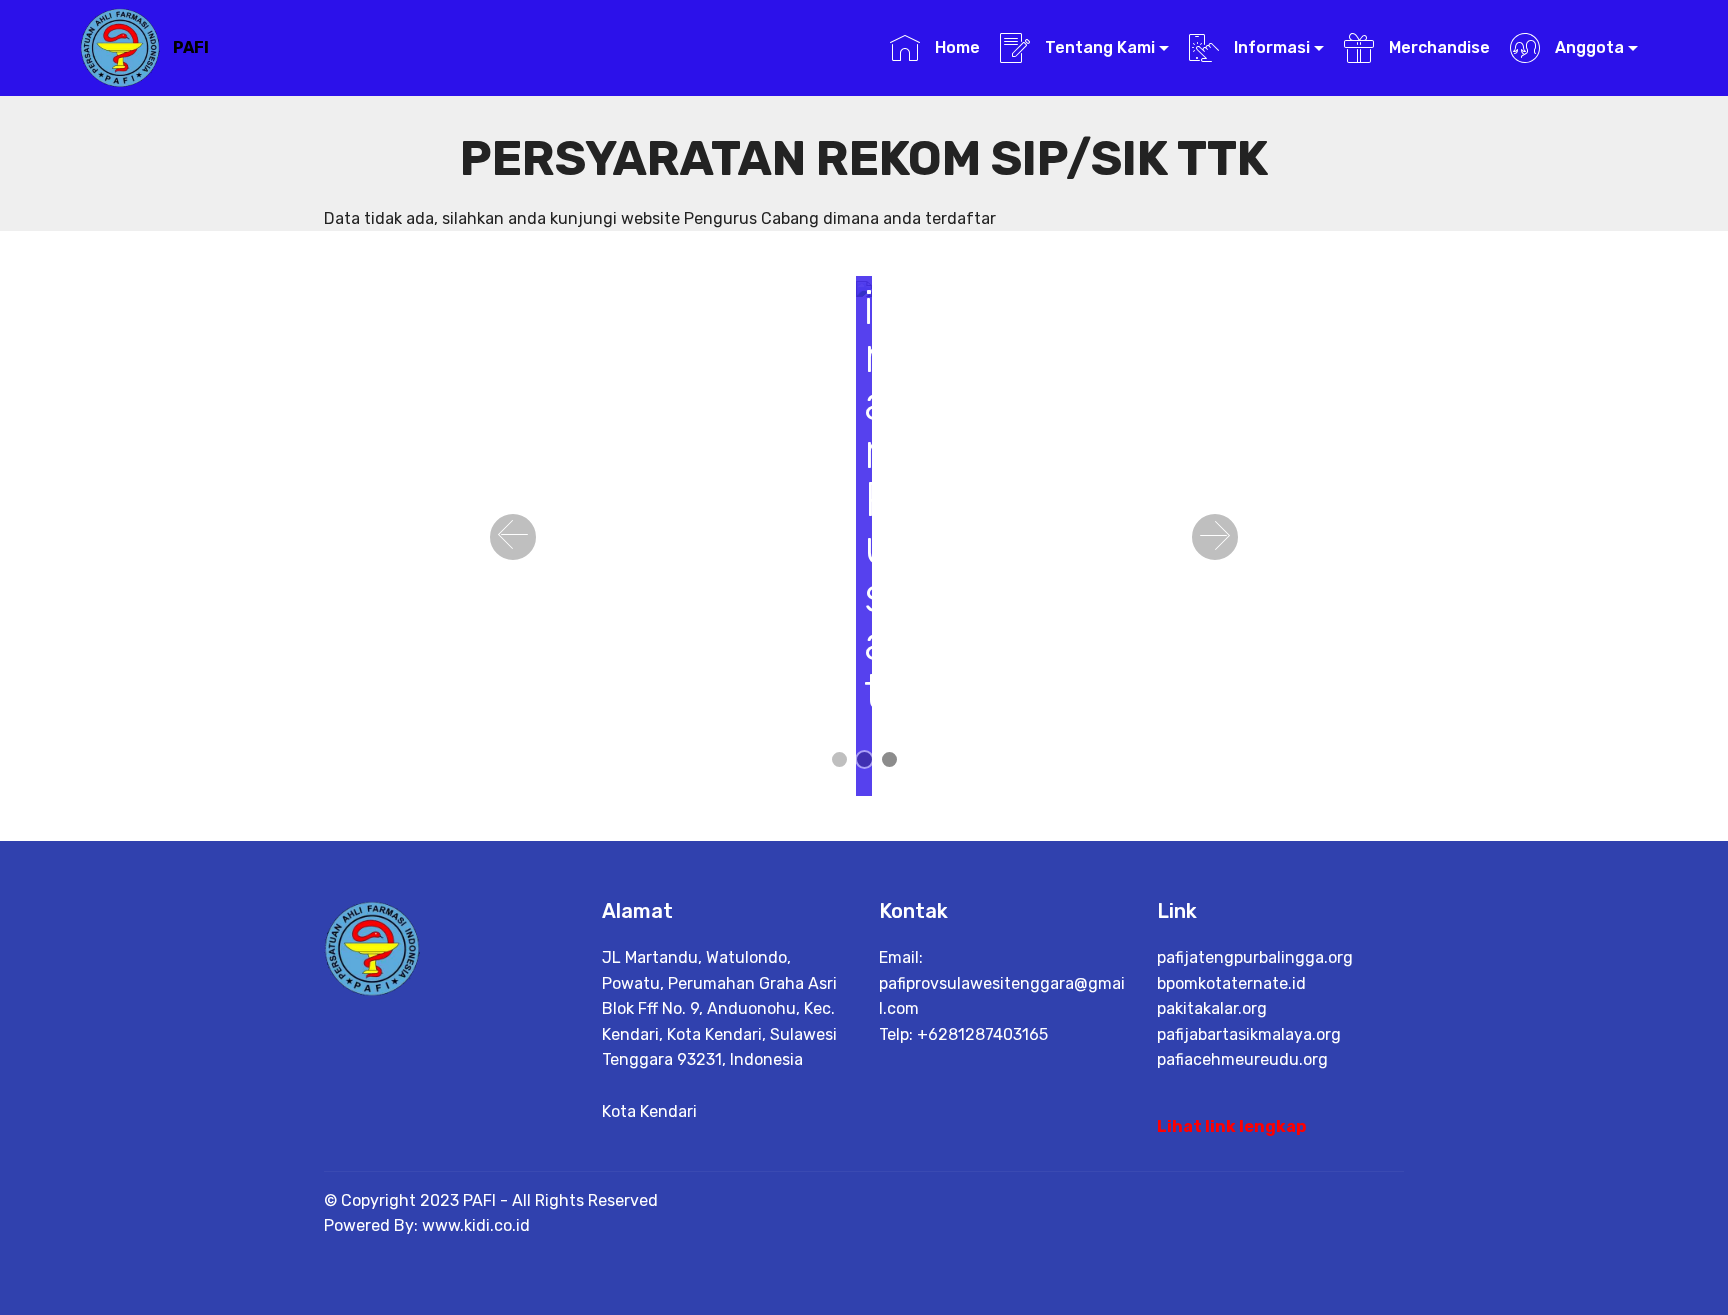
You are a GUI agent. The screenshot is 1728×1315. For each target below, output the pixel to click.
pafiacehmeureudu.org (1242, 1059)
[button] (513, 537)
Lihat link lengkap (1231, 1126)
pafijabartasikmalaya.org (1249, 1034)
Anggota (1587, 47)
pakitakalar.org (1212, 1008)
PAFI (191, 47)
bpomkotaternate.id (1231, 983)
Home (955, 47)
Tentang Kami (1098, 47)
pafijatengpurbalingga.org (1255, 957)
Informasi (1270, 47)
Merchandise (1437, 47)
